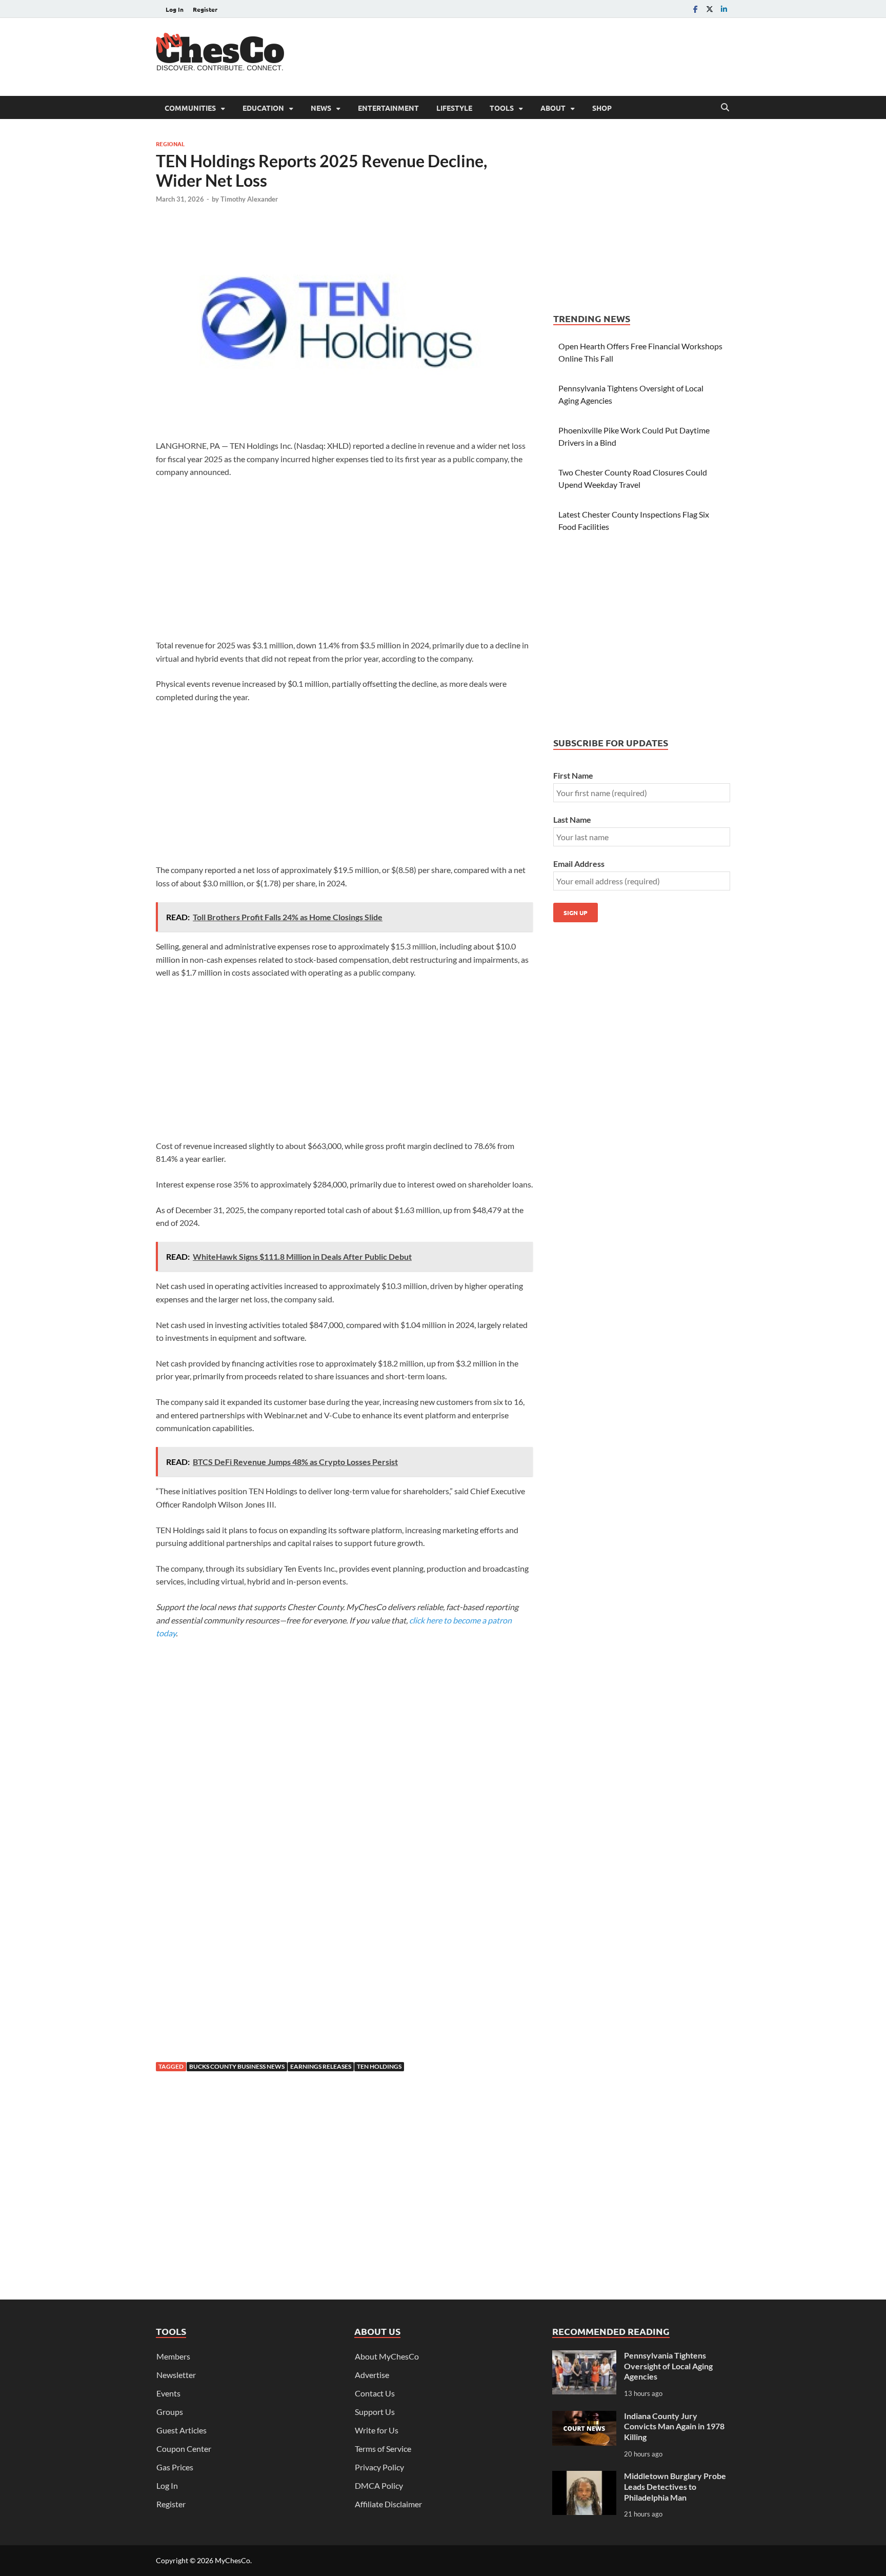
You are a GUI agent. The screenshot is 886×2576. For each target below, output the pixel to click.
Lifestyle (454, 108)
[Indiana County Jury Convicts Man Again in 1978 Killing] (584, 2417)
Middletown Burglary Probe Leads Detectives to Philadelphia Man (675, 2486)
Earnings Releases (321, 2066)
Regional (170, 144)
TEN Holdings (379, 2066)
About (553, 108)
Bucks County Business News (237, 2066)
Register (205, 9)
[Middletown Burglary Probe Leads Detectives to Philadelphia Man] (584, 2477)
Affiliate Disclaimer (388, 2504)
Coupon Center (184, 2449)
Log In (175, 9)
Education (263, 108)
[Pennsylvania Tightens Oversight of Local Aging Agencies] (584, 2356)
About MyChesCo (387, 2356)
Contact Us (375, 2393)
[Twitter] (710, 9)
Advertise (372, 2375)
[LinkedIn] (724, 9)
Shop (602, 108)
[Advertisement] (543, 55)
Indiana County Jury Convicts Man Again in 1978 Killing (674, 2426)
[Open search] (725, 108)
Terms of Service (383, 2449)
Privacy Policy (379, 2467)
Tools (502, 108)
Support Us (375, 2412)
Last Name (572, 819)
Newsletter (176, 2375)
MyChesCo (233, 2560)
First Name (573, 775)
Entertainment (388, 108)
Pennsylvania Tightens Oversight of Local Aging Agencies (668, 2366)
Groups (170, 2412)
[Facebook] (695, 9)
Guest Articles (182, 2430)
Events (168, 2393)
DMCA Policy (379, 2485)
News (321, 108)
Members (173, 2356)
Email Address (579, 864)
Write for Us (377, 2430)
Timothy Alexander (249, 199)
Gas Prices (175, 2467)
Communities (190, 108)
